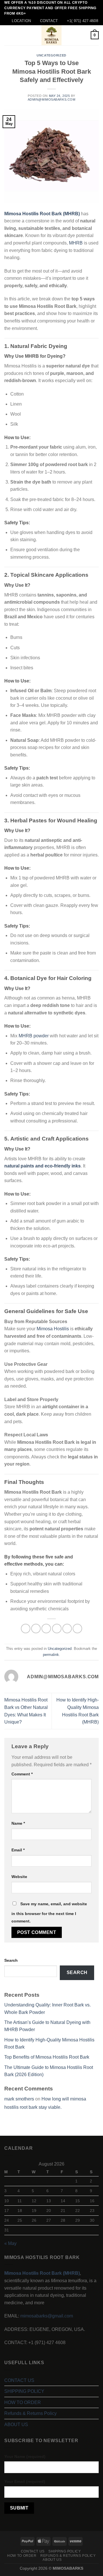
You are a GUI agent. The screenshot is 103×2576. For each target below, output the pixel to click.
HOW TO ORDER (23, 2402)
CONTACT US (19, 2380)
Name (18, 1823)
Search (11, 1960)
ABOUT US (16, 2425)
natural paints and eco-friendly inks (42, 1166)
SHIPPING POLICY (24, 2391)
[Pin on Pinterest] (67, 1629)
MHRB (76, 243)
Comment (22, 1774)
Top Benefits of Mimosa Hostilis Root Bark (47, 2057)
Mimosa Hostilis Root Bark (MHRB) (42, 214)
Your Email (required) (25, 2481)
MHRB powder (34, 1036)
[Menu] (8, 35)
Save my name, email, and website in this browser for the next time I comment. (49, 1912)
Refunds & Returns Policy (30, 2413)
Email (18, 1850)
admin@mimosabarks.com (52, 99)
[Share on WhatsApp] (26, 1629)
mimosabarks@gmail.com (47, 2316)
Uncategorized (51, 55)
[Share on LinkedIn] (77, 1629)
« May (10, 2243)
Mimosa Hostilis (52, 1329)
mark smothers (19, 2099)
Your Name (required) (25, 2456)
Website (19, 1877)
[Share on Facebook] (36, 1629)
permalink (51, 1655)
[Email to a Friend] (57, 1629)
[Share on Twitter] (46, 1629)
